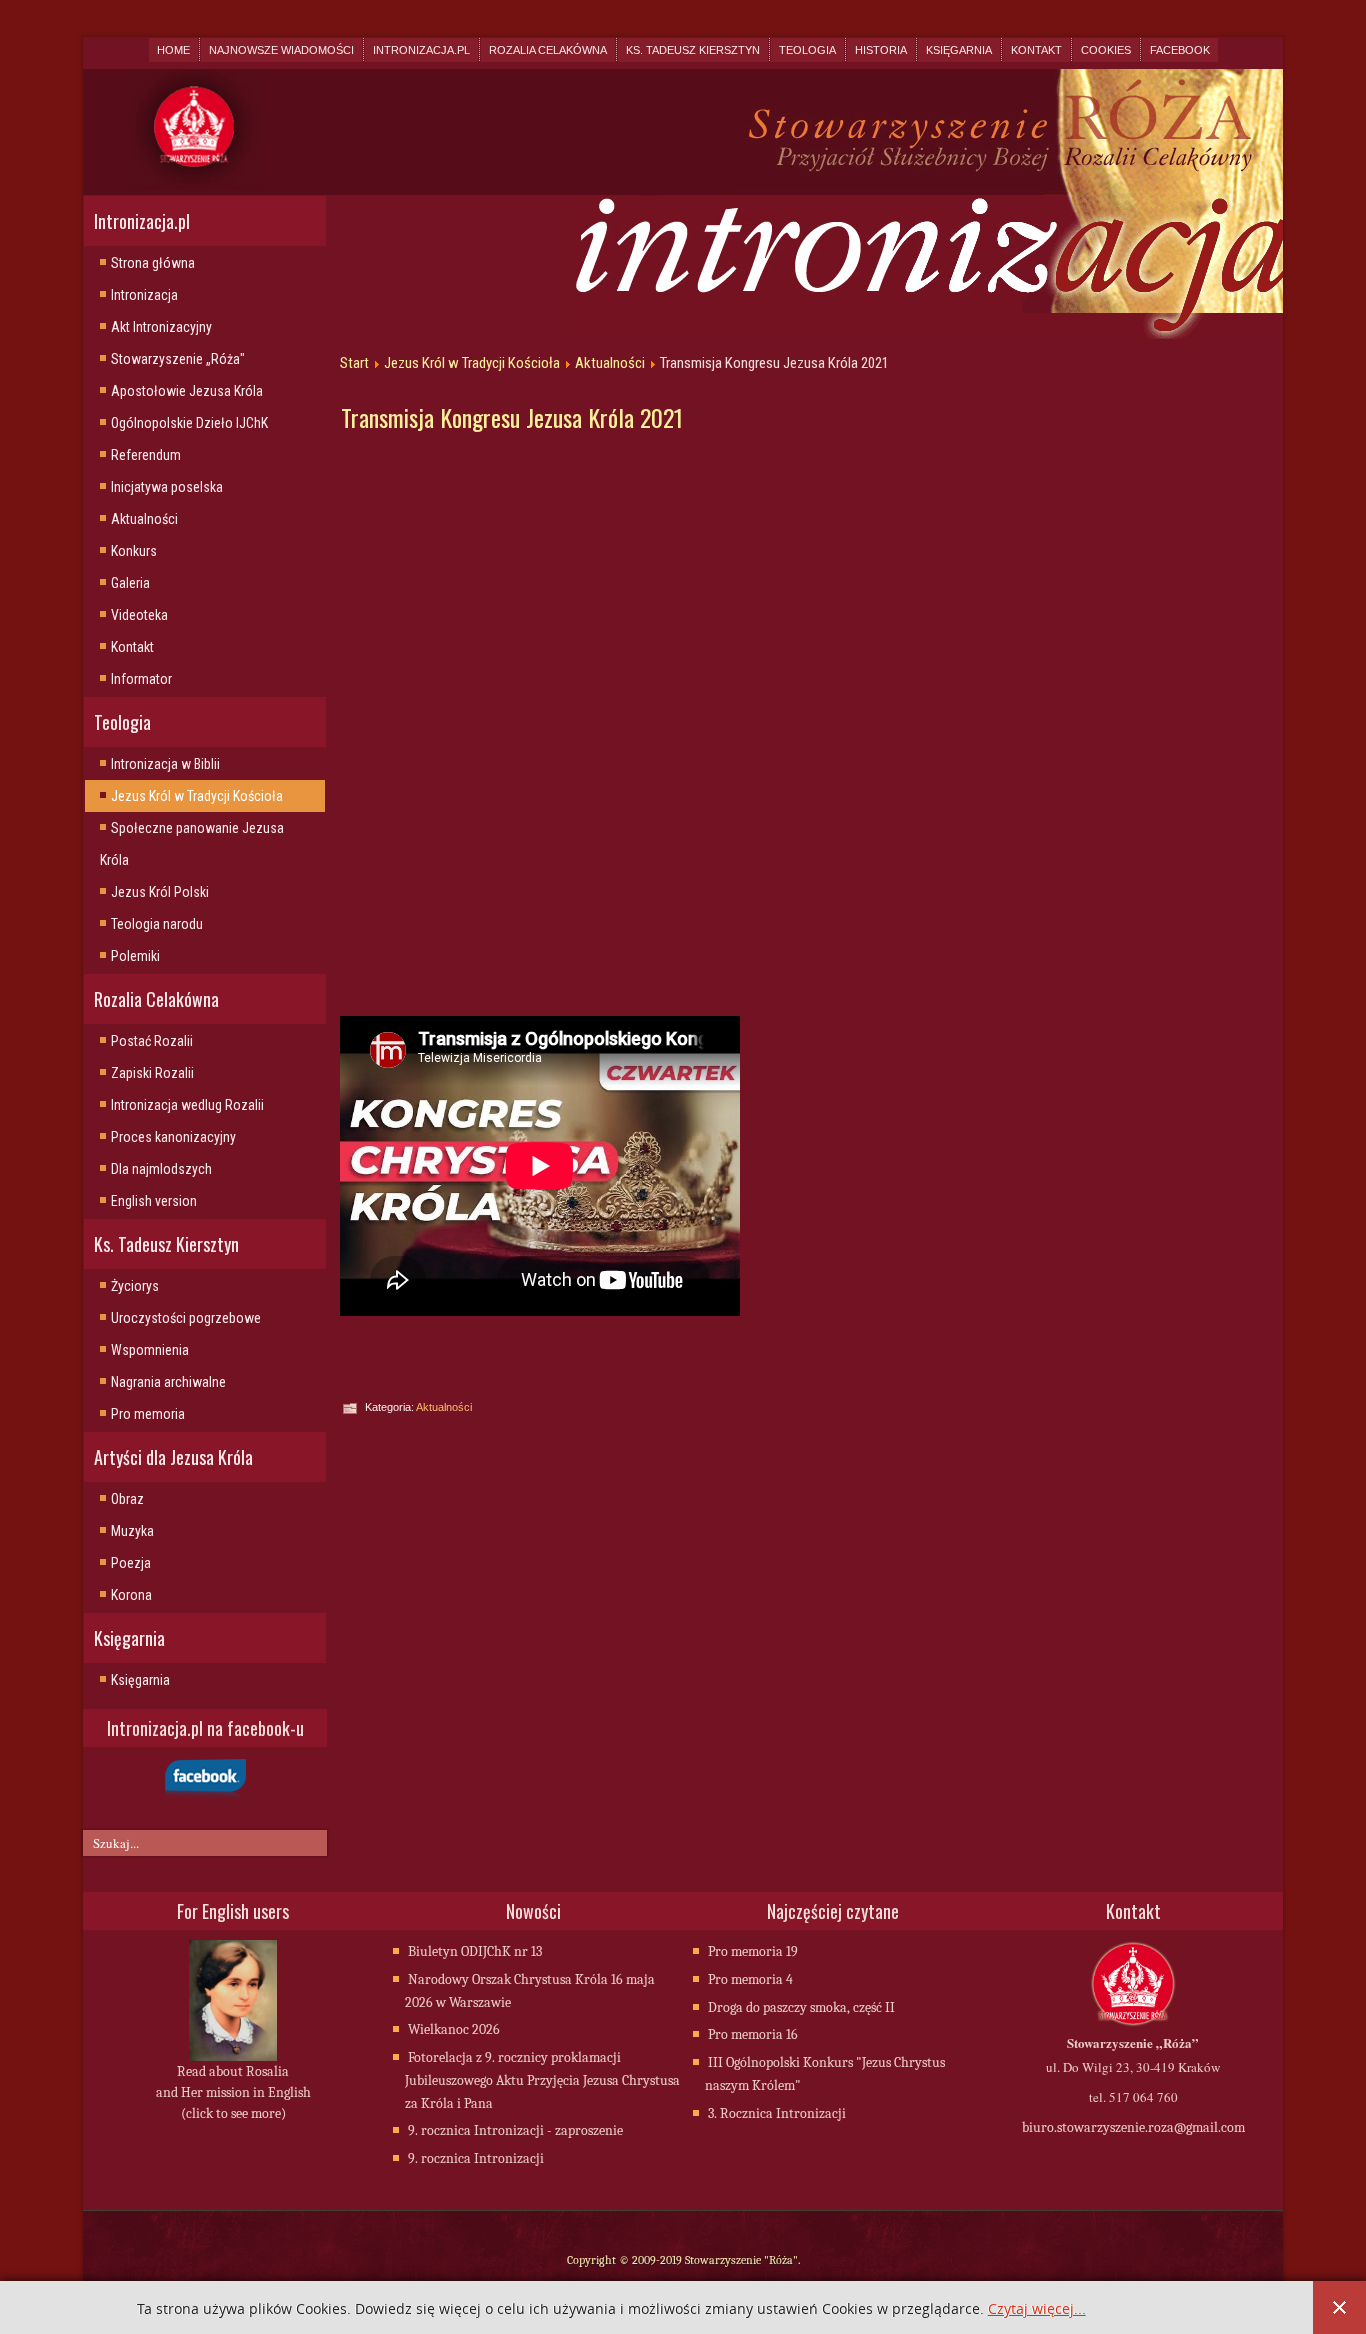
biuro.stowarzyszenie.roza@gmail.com (1133, 2127)
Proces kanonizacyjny (173, 1137)
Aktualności (144, 519)
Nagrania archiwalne (168, 1382)
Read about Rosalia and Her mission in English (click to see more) (233, 2092)
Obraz (127, 1499)
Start (354, 363)
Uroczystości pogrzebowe (186, 1318)
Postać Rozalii (152, 1041)
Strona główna (153, 263)
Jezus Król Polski (160, 892)
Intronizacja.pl (421, 50)
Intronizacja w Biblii (165, 764)
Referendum (146, 455)
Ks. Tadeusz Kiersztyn (693, 50)
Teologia (807, 50)
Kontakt (1036, 50)
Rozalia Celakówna (548, 50)
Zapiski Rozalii (152, 1073)
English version (154, 1201)
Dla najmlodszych (161, 1169)
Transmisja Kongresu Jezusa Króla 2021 (512, 417)
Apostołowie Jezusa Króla (187, 391)
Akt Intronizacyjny (161, 327)
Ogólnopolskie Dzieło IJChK (189, 423)
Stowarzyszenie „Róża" (178, 359)
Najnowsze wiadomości (281, 50)
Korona (131, 1595)
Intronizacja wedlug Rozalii (187, 1105)
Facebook (1180, 50)
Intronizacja (144, 295)
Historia (881, 50)
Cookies (1106, 50)
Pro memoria (148, 1414)
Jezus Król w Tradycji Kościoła (197, 796)
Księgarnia (959, 50)
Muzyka (132, 1531)
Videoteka (139, 615)
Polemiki (135, 956)
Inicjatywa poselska (167, 487)
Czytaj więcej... (1037, 2309)
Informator (141, 679)
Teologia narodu (157, 924)
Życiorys (135, 1286)
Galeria (130, 583)
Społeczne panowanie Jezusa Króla (192, 844)
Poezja (131, 1563)
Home (173, 50)
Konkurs (134, 551)
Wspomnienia (150, 1350)
